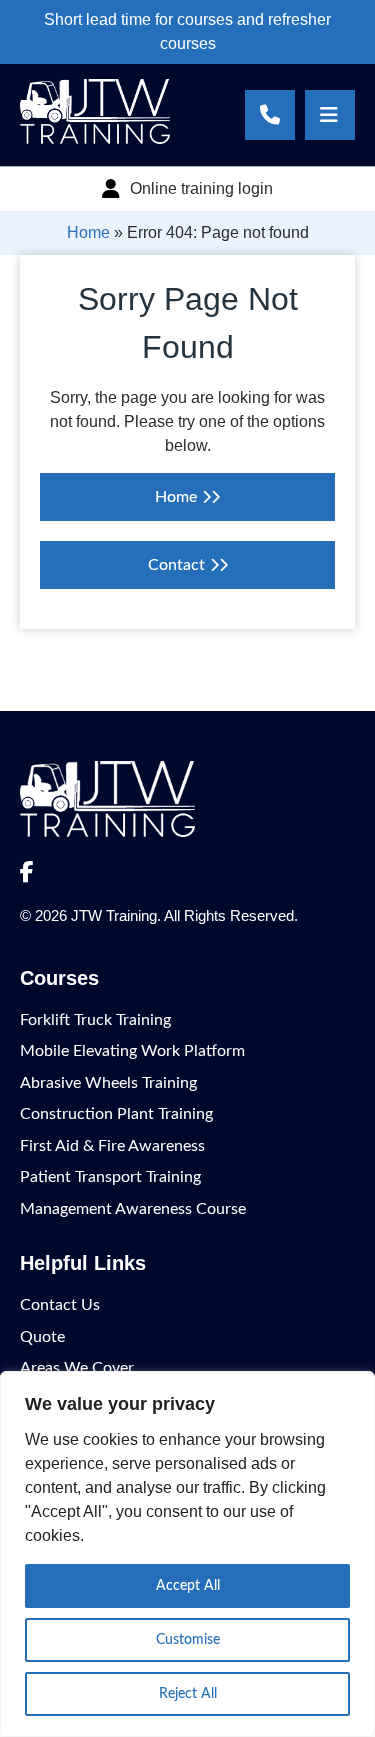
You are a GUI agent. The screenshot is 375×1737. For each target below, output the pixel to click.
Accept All (188, 1586)
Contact (176, 565)
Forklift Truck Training (95, 1020)
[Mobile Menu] (330, 115)
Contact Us (60, 1305)
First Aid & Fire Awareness (112, 1146)
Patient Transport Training (110, 1177)
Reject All (188, 1694)
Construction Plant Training (116, 1114)
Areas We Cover (77, 1368)
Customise (188, 1640)
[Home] (95, 139)
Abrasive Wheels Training (108, 1083)
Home (88, 232)
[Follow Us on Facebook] (27, 873)
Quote (42, 1337)
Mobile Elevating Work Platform (132, 1051)
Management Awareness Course (133, 1209)
